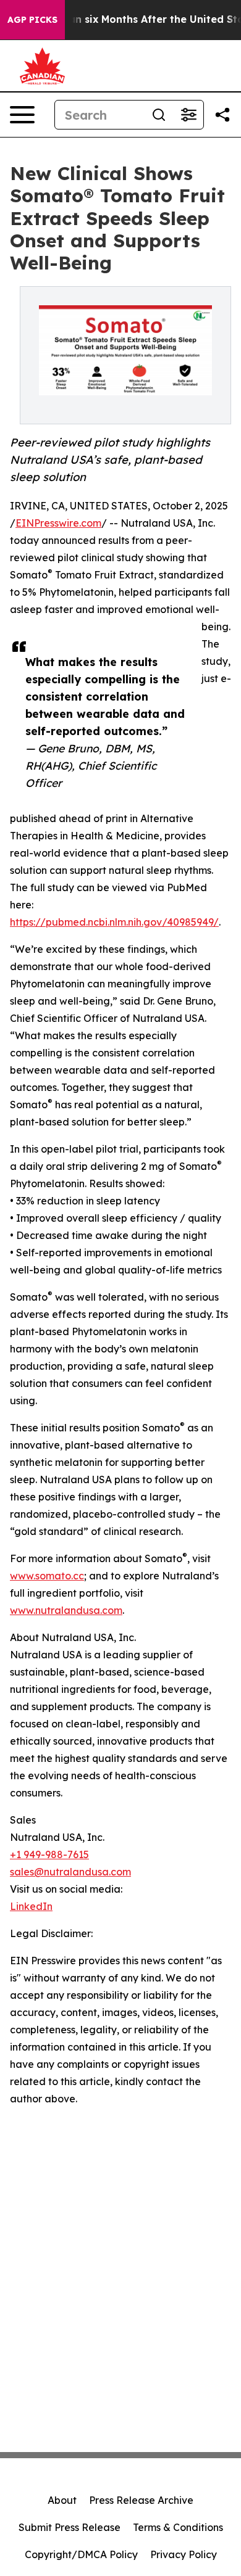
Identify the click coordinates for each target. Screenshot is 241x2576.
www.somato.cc (47, 1576)
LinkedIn (31, 1906)
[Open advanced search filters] (188, 115)
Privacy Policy (184, 2554)
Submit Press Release (70, 2527)
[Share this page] (222, 115)
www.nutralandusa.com (66, 1610)
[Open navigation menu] (22, 115)
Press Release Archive (141, 2500)
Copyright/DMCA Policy (81, 2554)
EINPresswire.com (58, 523)
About (62, 2500)
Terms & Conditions (178, 2527)
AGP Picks (32, 20)
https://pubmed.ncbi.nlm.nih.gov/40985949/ (114, 922)
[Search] (159, 115)
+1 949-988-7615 (49, 1854)
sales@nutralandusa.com (70, 1872)
